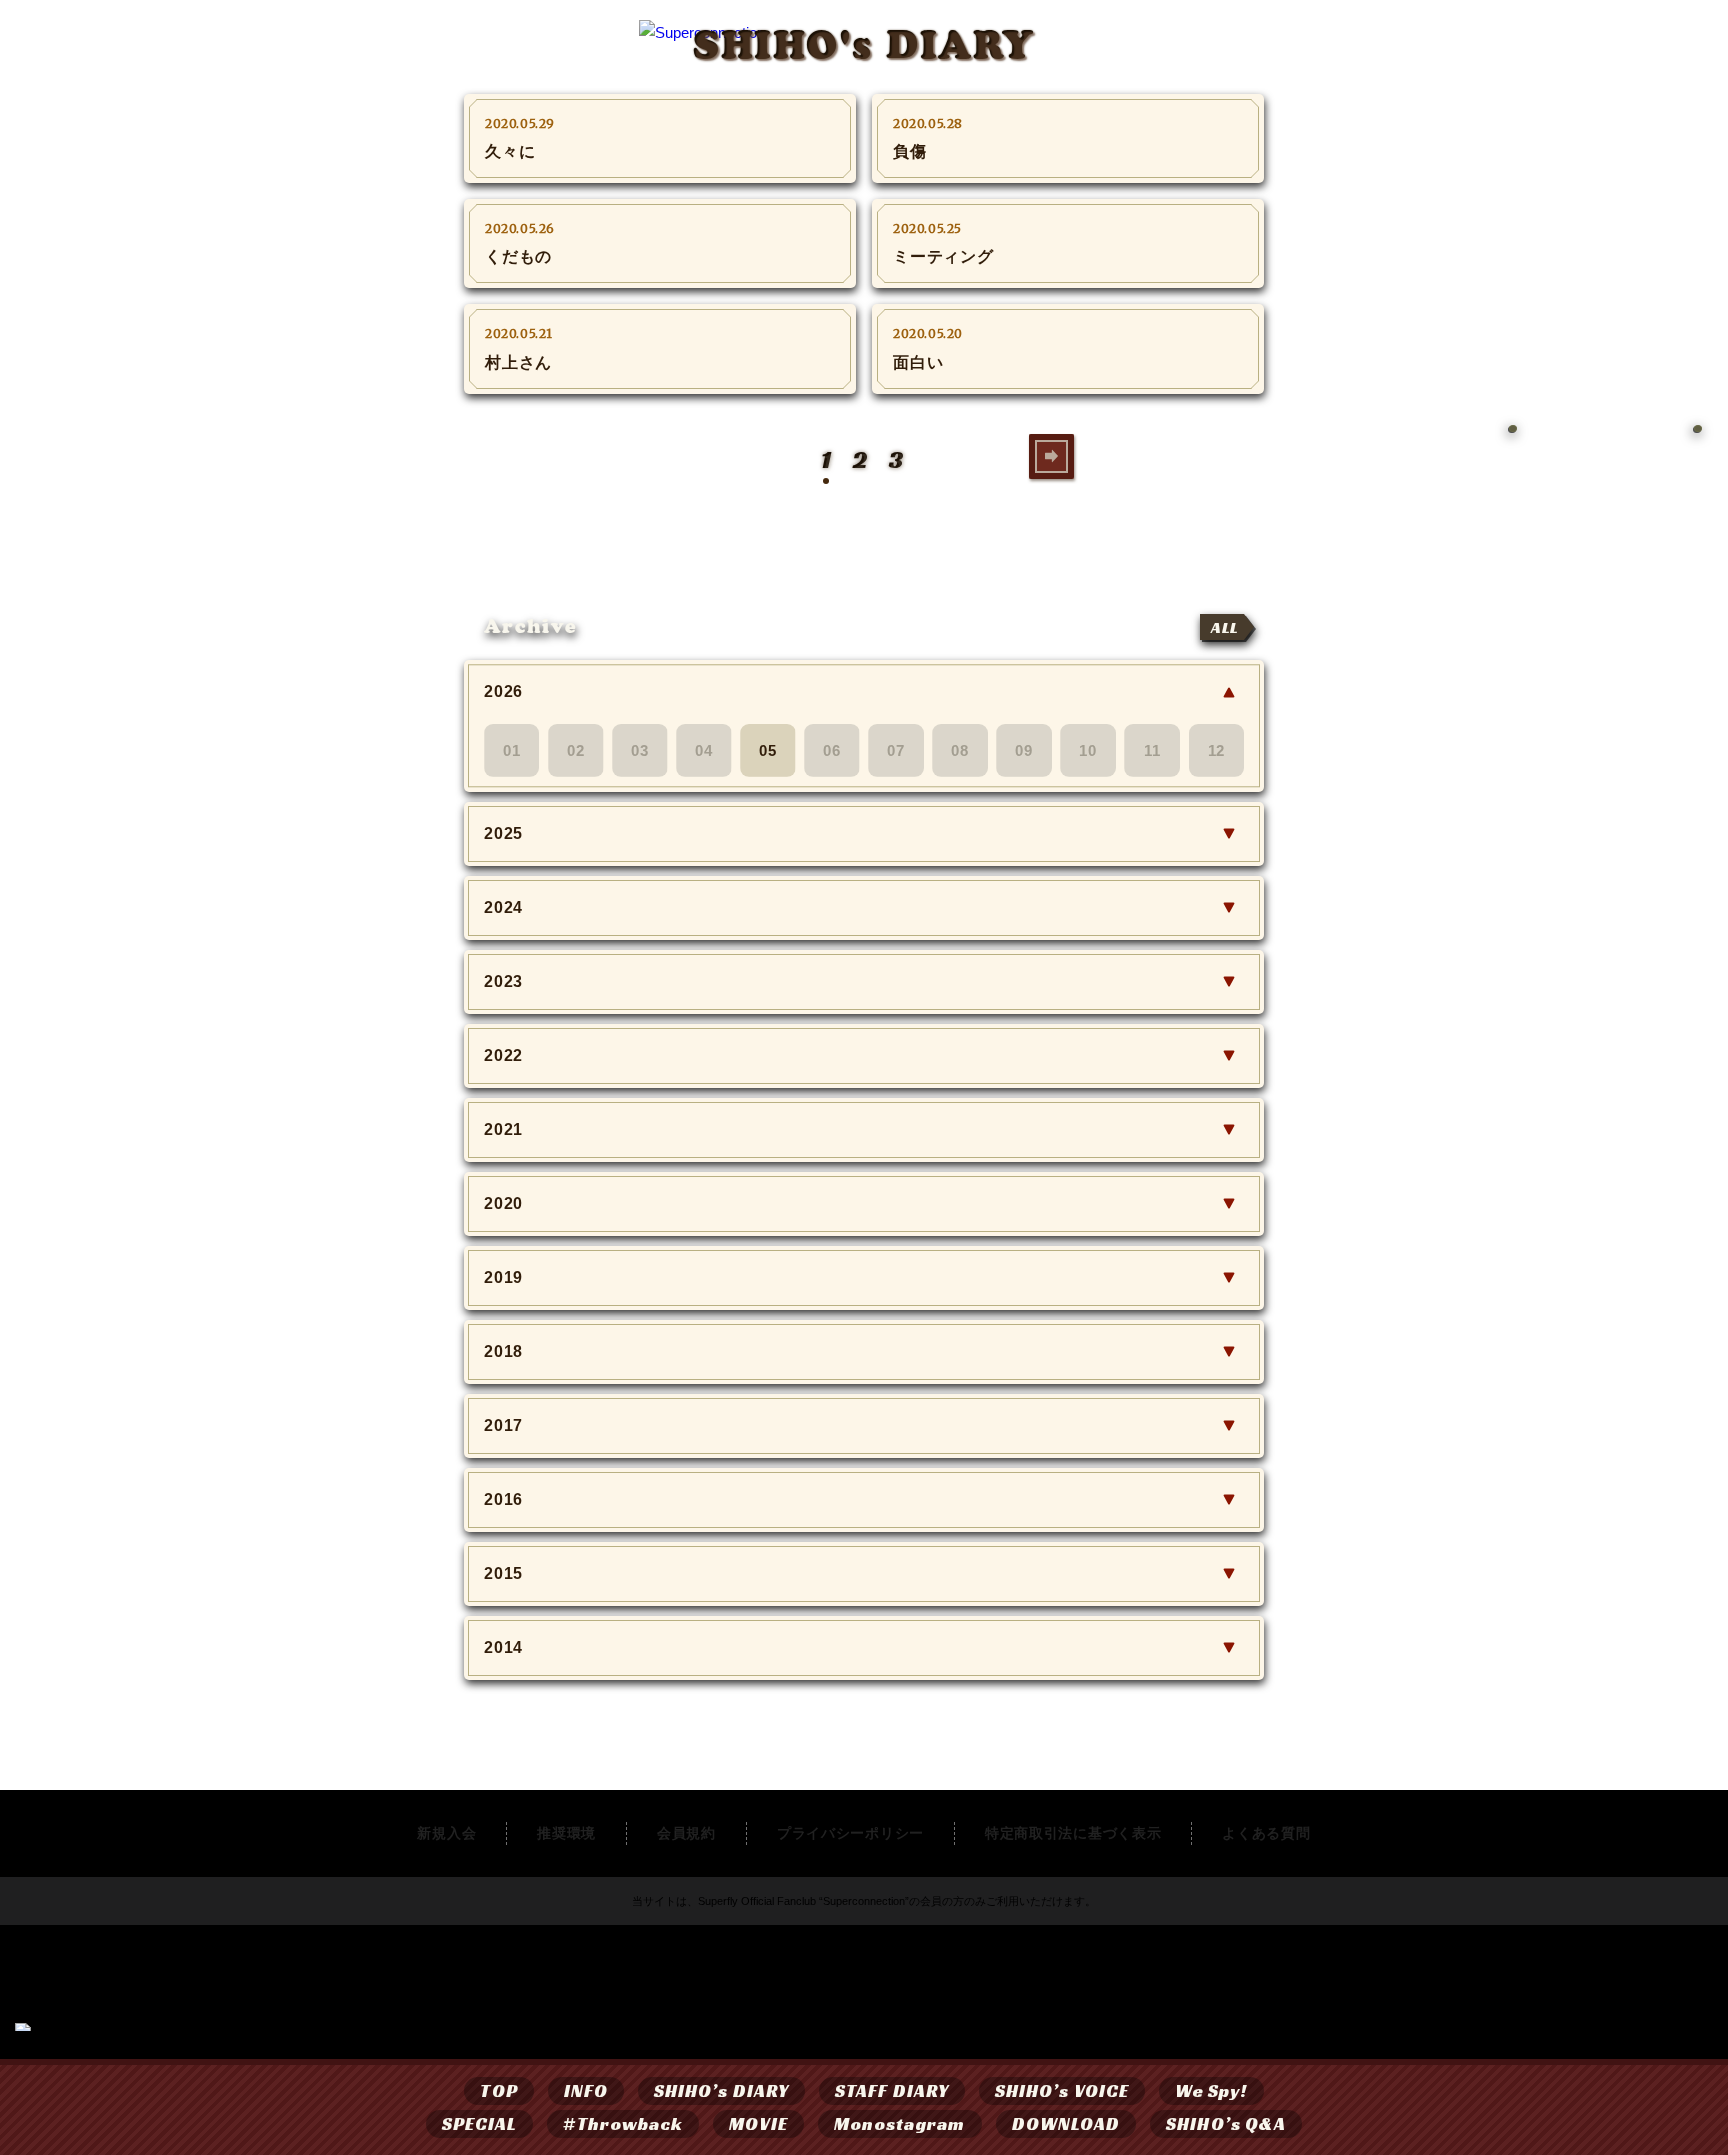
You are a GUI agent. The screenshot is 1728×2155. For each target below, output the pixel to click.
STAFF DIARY (892, 2090)
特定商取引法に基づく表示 (1073, 1833)
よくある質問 (1266, 1833)
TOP (498, 2090)
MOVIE (758, 2123)
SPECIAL (480, 2123)
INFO (586, 2090)
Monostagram (900, 2123)
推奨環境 (566, 1833)
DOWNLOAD (1066, 2123)
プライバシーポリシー (850, 1833)
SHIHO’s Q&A (1226, 2123)
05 (768, 749)
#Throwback (623, 2123)
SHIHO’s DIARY (721, 2090)
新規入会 (446, 1833)
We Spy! (1211, 2090)
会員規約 (686, 1833)
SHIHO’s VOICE (1062, 2090)
